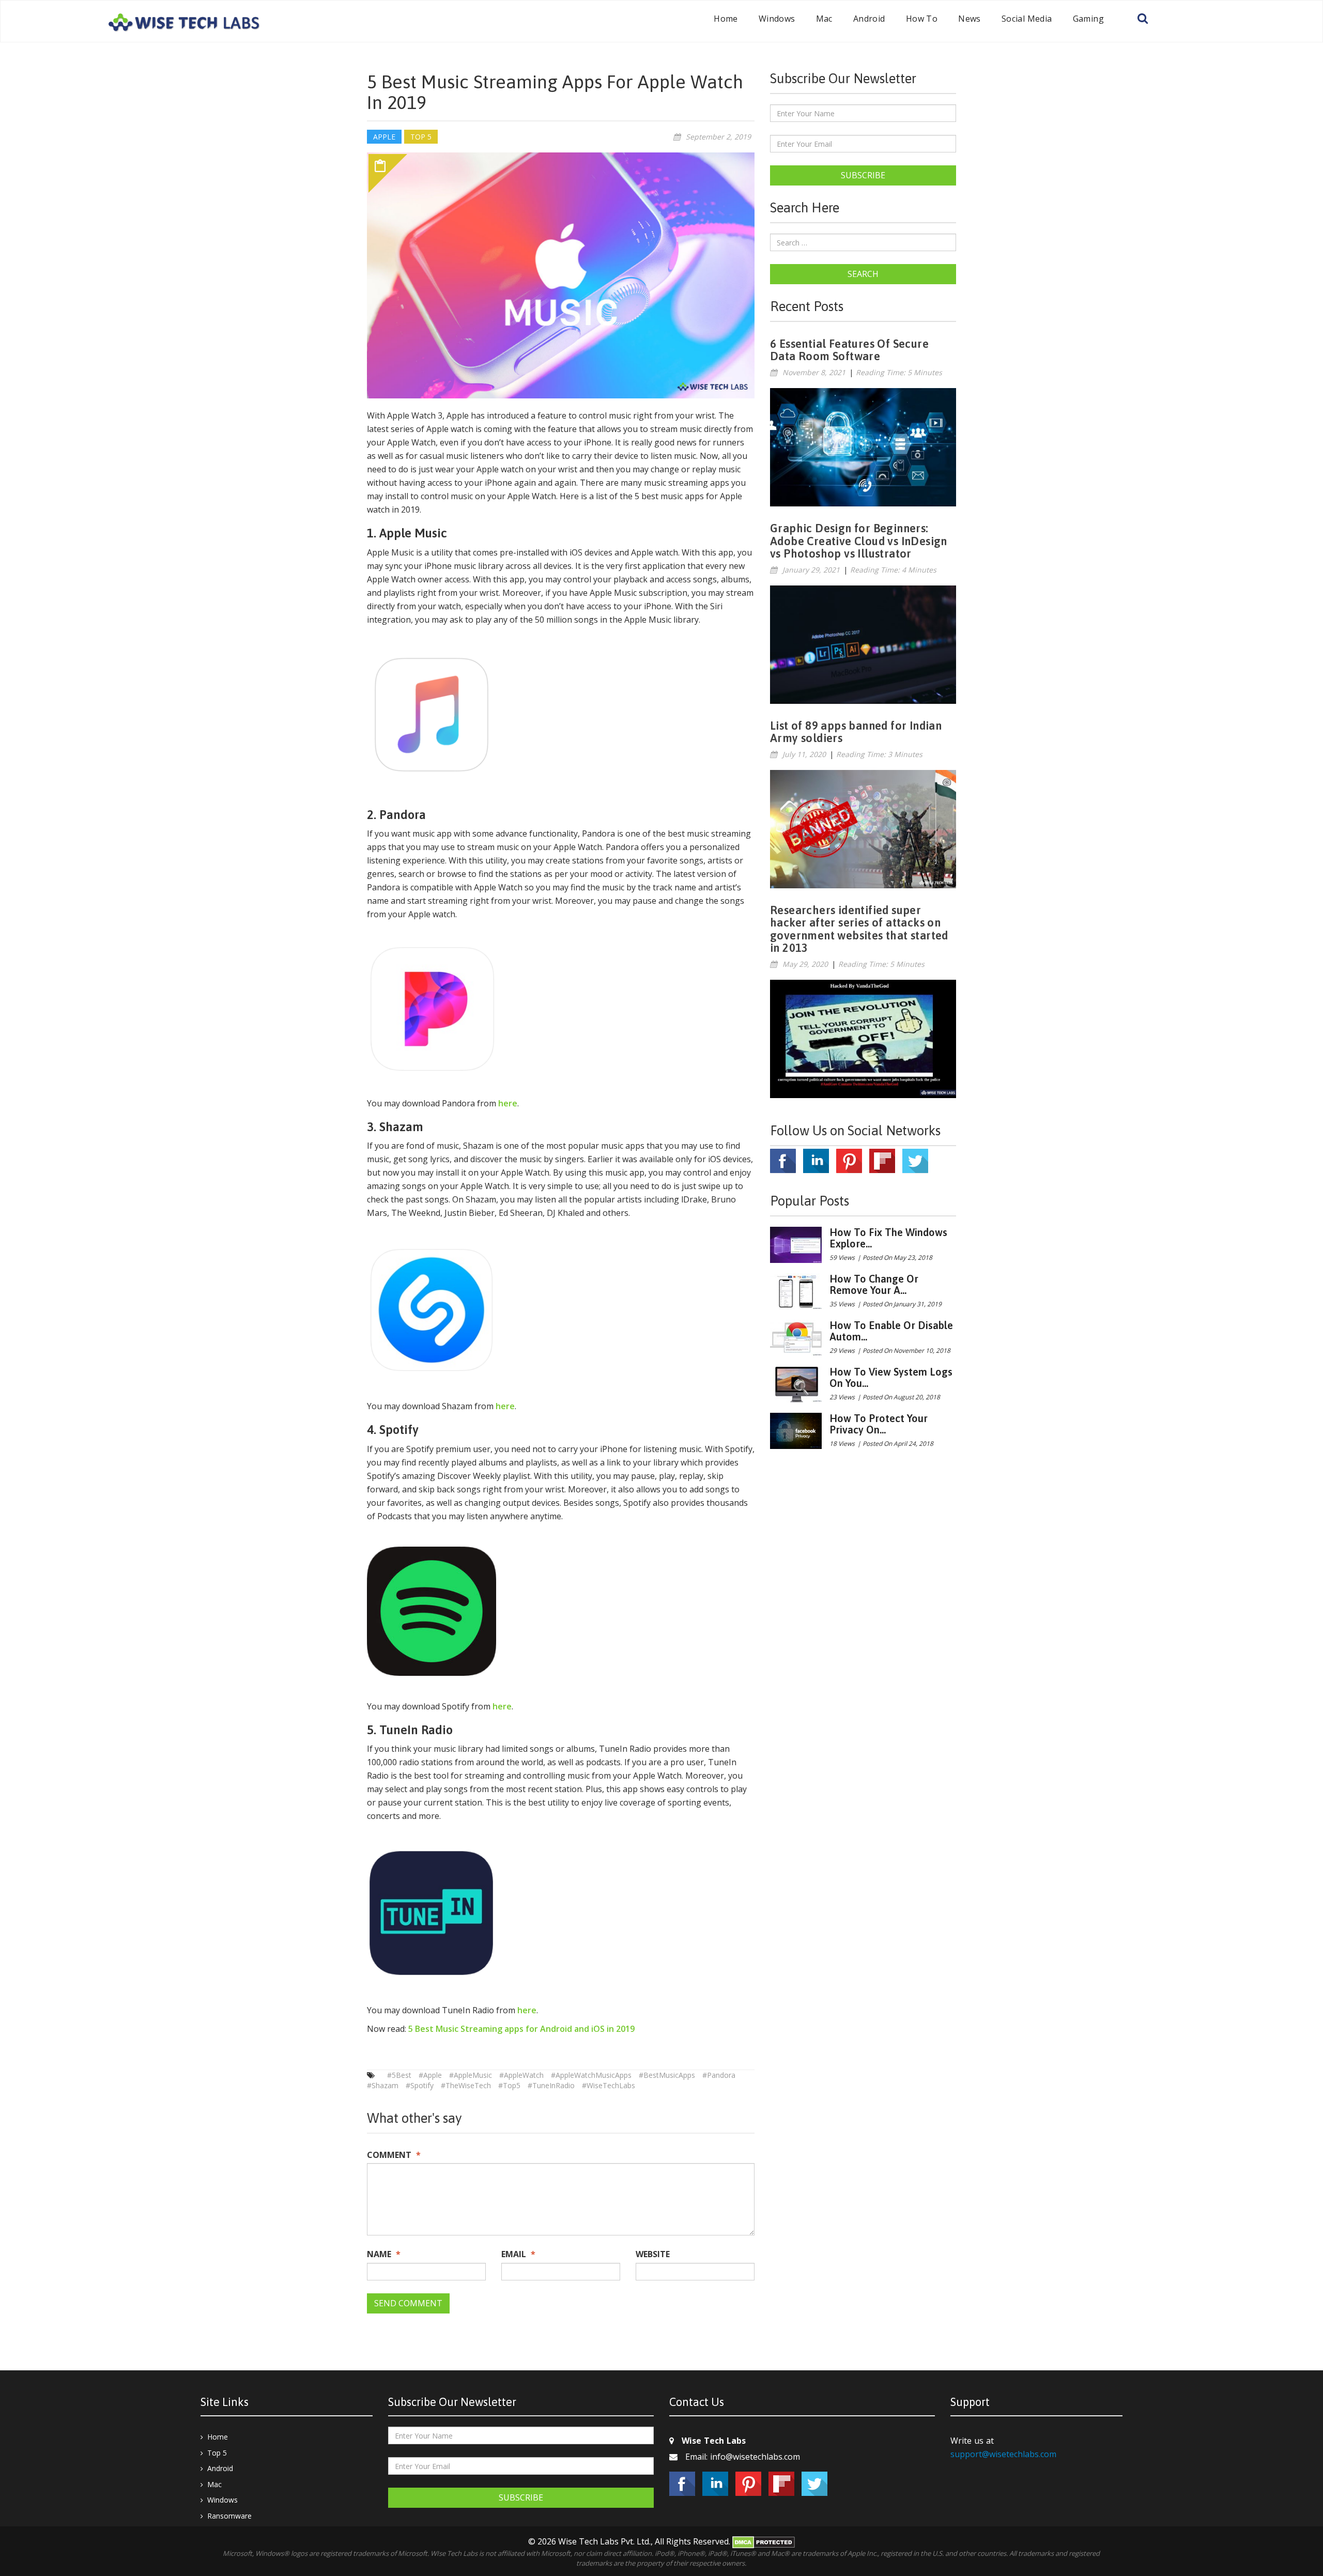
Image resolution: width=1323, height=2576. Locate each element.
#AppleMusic (471, 2075)
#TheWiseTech (466, 2085)
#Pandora (719, 2075)
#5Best (399, 2075)
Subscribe (863, 175)
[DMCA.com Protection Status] (764, 2541)
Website (653, 2254)
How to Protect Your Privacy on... (879, 1424)
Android (869, 19)
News (970, 19)
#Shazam (383, 2085)
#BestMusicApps (667, 2075)
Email (518, 2254)
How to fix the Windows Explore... (888, 1238)
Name (384, 2254)
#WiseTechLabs (609, 2085)
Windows (777, 19)
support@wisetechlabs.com (1003, 2454)
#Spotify (420, 2085)
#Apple (430, 2075)
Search (863, 274)
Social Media (1027, 19)
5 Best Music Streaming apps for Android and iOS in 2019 (521, 2029)
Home (726, 19)
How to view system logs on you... (891, 1377)
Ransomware (229, 2516)
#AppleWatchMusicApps (591, 2075)
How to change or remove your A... (874, 1284)
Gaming (1088, 19)
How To (922, 19)
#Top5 (509, 2085)
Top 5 (217, 2453)
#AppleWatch (521, 2075)
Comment (394, 2155)
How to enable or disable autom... (891, 1331)
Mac (824, 19)
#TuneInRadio (551, 2085)
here (508, 1103)
